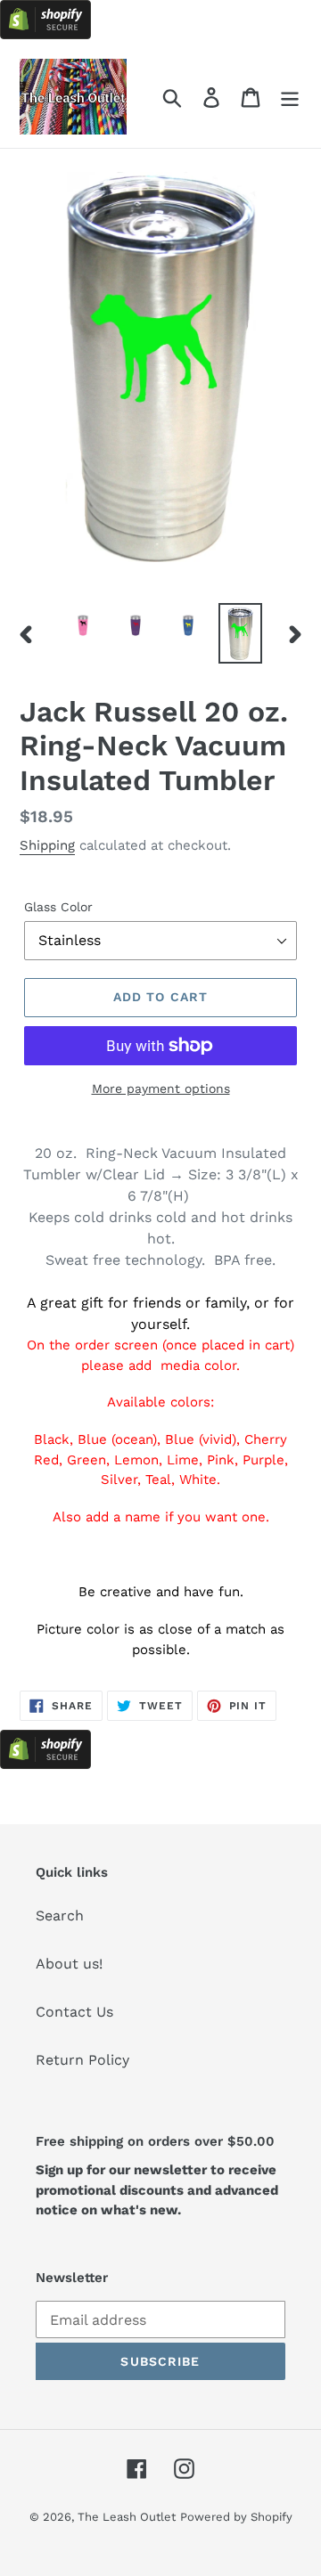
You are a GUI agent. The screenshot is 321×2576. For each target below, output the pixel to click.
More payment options (161, 1088)
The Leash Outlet (127, 2517)
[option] (82, 625)
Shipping (47, 845)
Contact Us (74, 2012)
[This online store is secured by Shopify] (45, 34)
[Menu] (290, 97)
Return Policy (82, 2060)
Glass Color (58, 907)
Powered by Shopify (236, 2517)
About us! (69, 1964)
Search (60, 1916)
